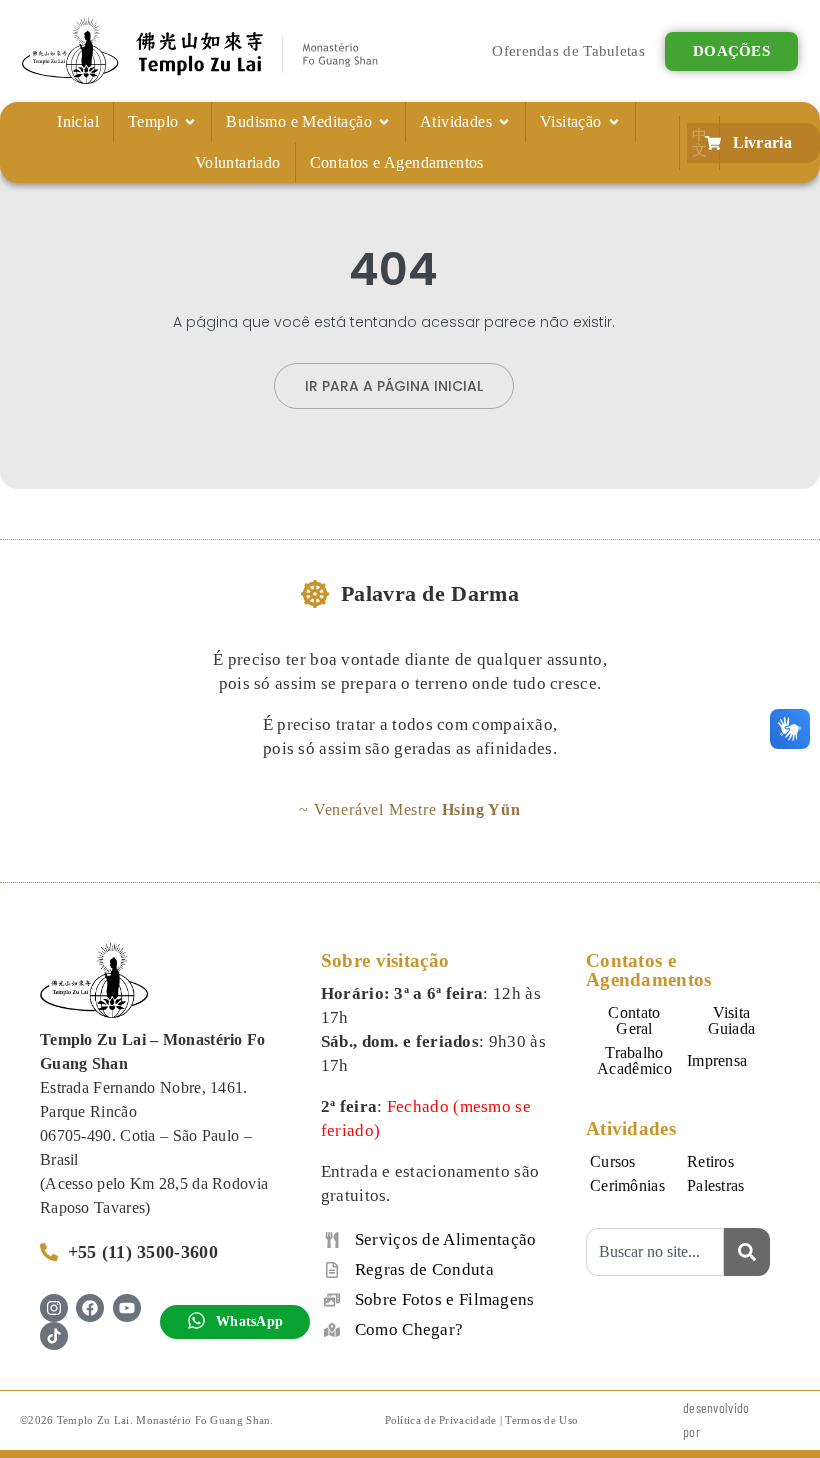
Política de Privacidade (441, 1420)
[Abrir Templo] (190, 122)
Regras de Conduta (424, 1269)
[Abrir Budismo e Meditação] (384, 122)
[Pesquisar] (747, 1252)
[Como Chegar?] (332, 1330)
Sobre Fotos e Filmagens (445, 1299)
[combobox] (655, 1252)
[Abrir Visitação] (614, 122)
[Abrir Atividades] (504, 122)
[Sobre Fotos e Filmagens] (332, 1300)
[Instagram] (54, 1308)
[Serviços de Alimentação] (332, 1240)
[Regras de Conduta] (332, 1270)
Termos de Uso (541, 1420)
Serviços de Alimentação (446, 1239)
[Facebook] (90, 1308)
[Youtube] (127, 1308)
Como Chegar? (409, 1329)
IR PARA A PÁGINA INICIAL (394, 386)
